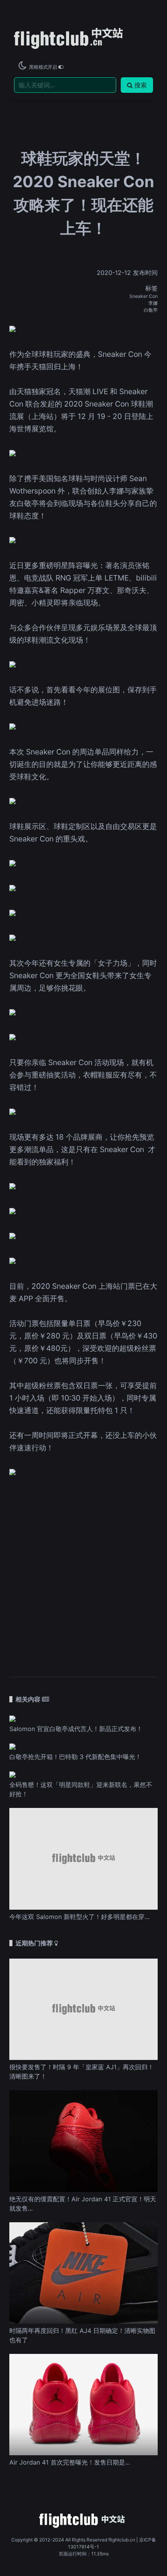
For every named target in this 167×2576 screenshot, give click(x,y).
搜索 (141, 85)
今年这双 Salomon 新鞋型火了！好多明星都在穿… (79, 1917)
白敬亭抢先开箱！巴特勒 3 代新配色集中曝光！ (75, 1757)
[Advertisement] (83, 1572)
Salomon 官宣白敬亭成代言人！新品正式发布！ (76, 1729)
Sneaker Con (144, 296)
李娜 (153, 303)
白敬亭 (151, 310)
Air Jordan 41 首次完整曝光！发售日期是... (70, 2462)
